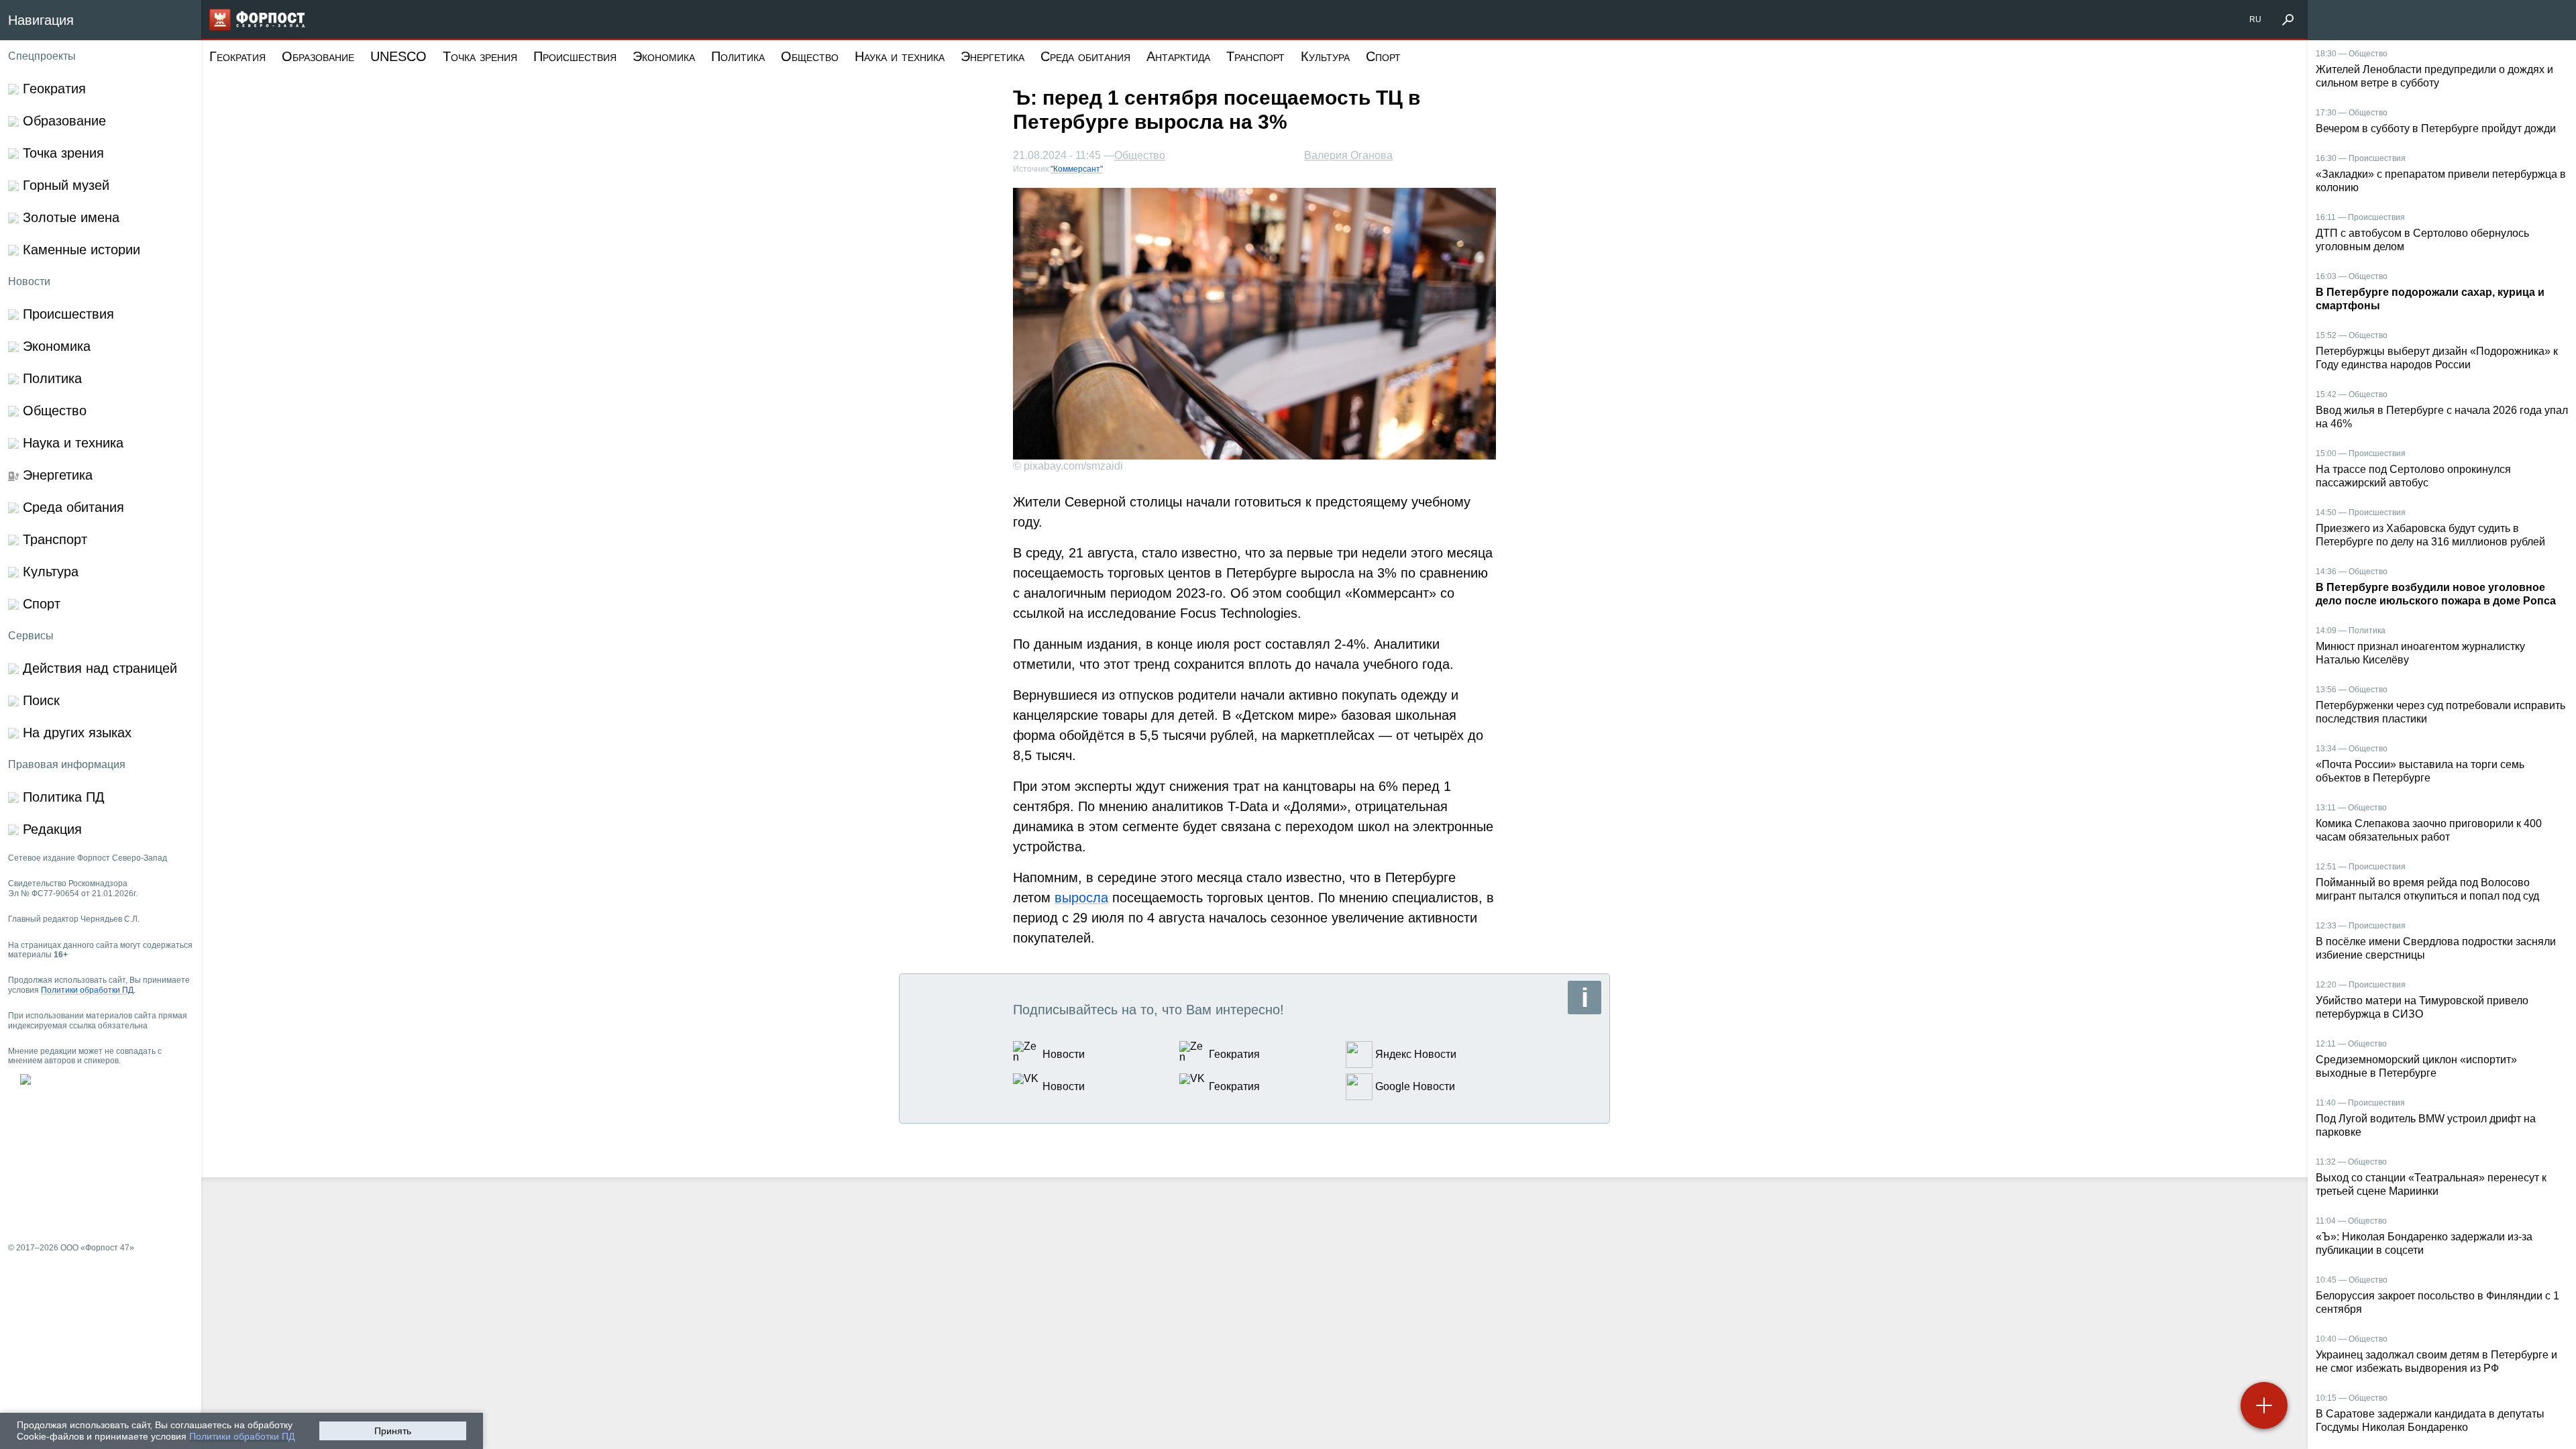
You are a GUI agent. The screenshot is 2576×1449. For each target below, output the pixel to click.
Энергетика (992, 56)
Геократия (237, 56)
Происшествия (575, 56)
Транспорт (1255, 56)
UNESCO (398, 56)
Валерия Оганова (1348, 155)
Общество (810, 56)
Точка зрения (480, 56)
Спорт (1383, 56)
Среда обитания (1085, 56)
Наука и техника (900, 56)
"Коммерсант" (1077, 169)
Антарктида (1178, 56)
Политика (738, 56)
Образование (318, 56)
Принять (393, 1431)
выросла (1081, 898)
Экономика (664, 56)
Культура (1325, 56)
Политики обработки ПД (242, 1436)
